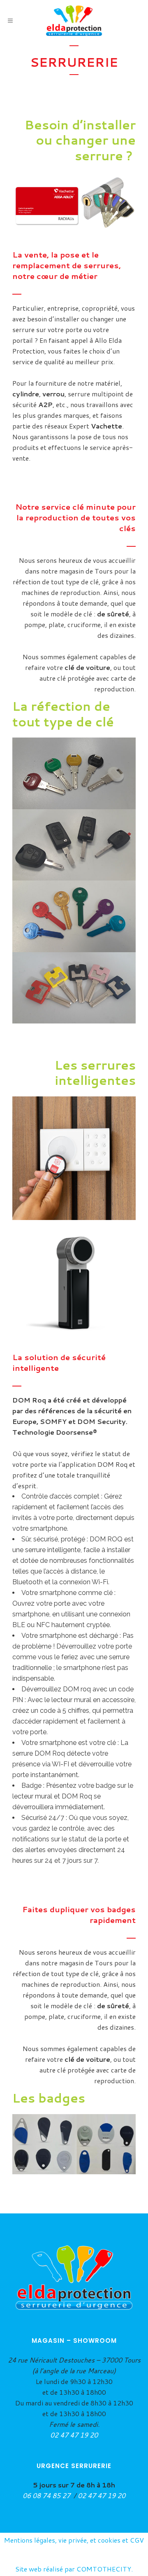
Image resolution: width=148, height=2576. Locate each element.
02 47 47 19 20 (74, 2435)
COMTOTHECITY (104, 2569)
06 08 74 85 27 (47, 2495)
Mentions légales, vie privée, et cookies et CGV (74, 2540)
